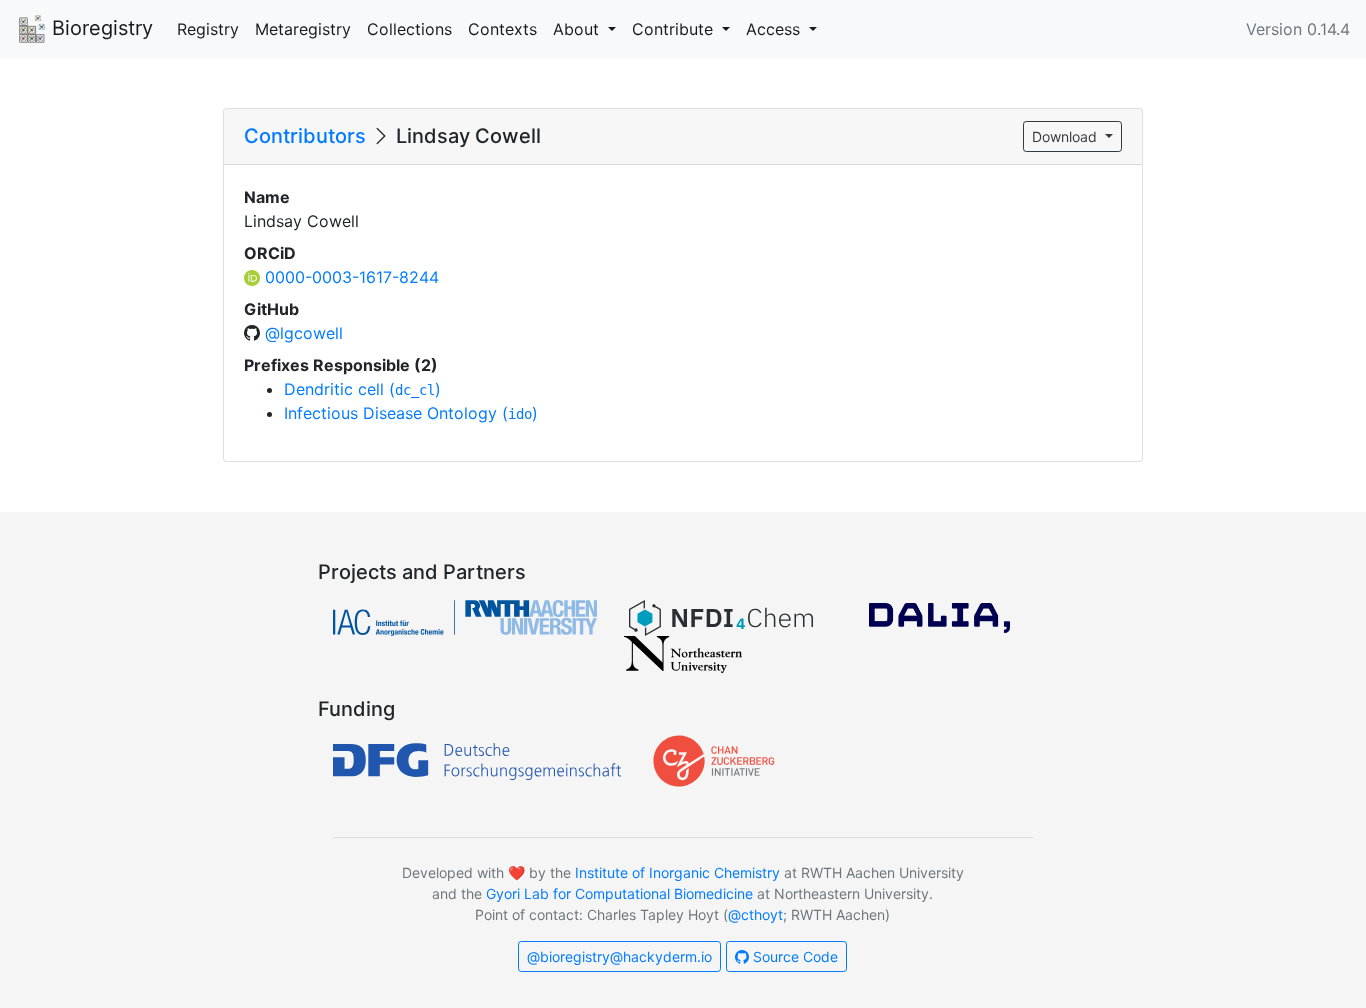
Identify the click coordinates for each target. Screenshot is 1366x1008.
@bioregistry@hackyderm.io (619, 956)
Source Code (793, 956)
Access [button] (775, 29)
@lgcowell (304, 333)
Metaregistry (303, 29)
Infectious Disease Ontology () (411, 413)
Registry (208, 29)
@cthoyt (755, 914)
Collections (409, 29)
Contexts (502, 29)
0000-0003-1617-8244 (352, 277)
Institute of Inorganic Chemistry (677, 872)
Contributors (305, 136)
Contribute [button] (675, 29)
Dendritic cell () (362, 389)
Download (1066, 136)
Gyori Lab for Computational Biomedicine (619, 893)
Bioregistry (99, 28)
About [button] (578, 29)
